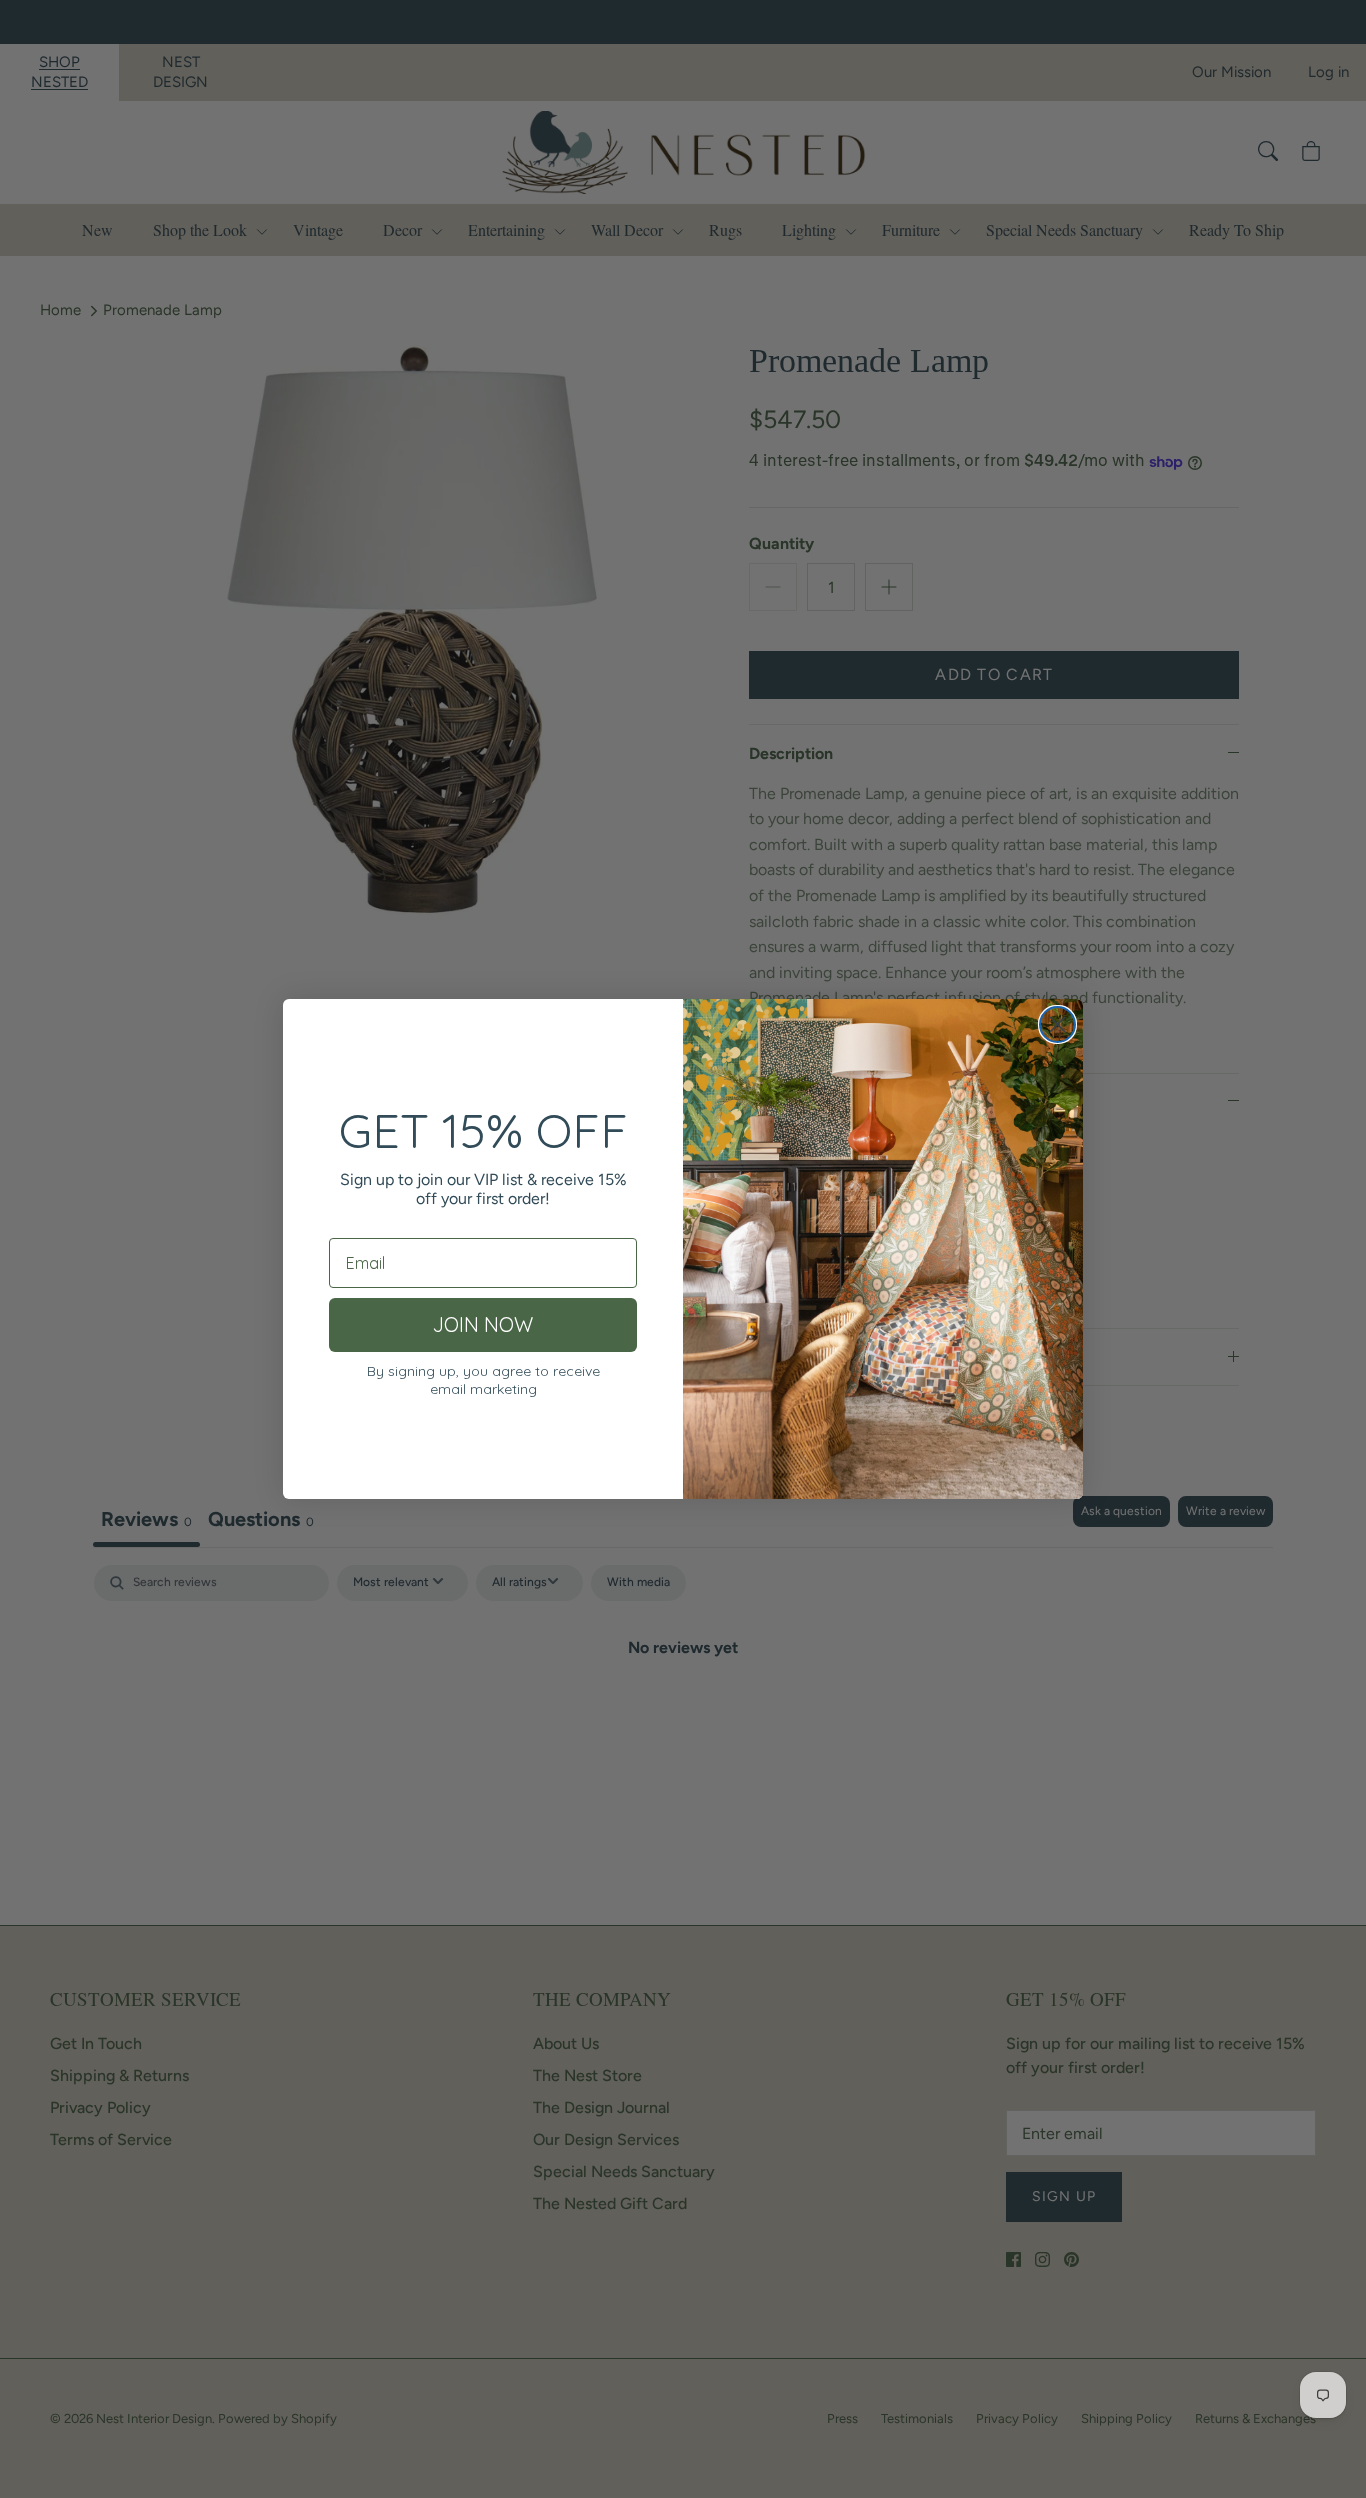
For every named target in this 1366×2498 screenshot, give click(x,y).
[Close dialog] (1057, 1024)
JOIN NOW (483, 1324)
